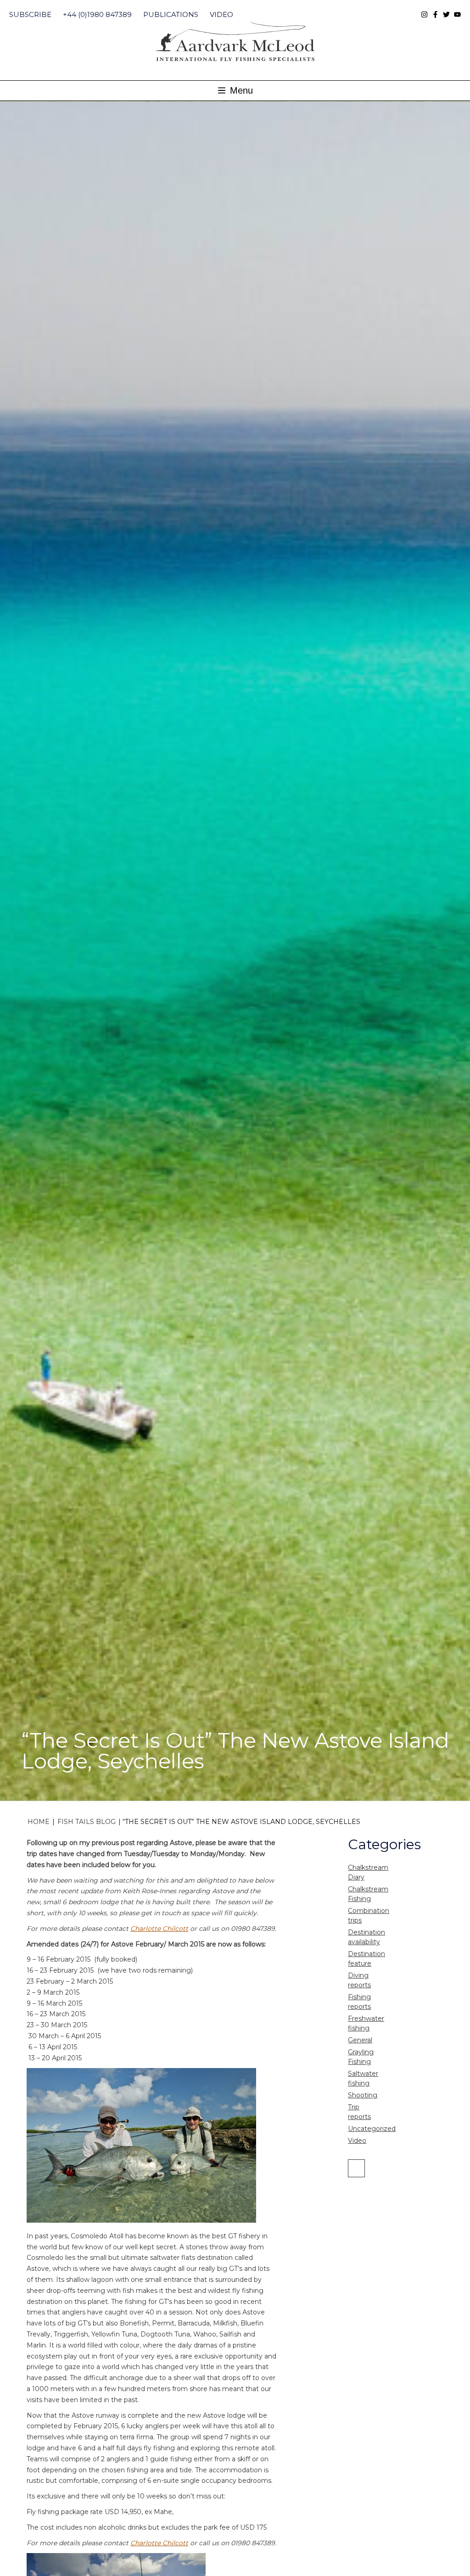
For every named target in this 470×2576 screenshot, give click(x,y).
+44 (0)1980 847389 (97, 14)
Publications (171, 14)
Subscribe (30, 14)
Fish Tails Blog (87, 1822)
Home (39, 1822)
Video (221, 14)
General (360, 2040)
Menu (240, 90)
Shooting (363, 2095)
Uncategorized (372, 2129)
